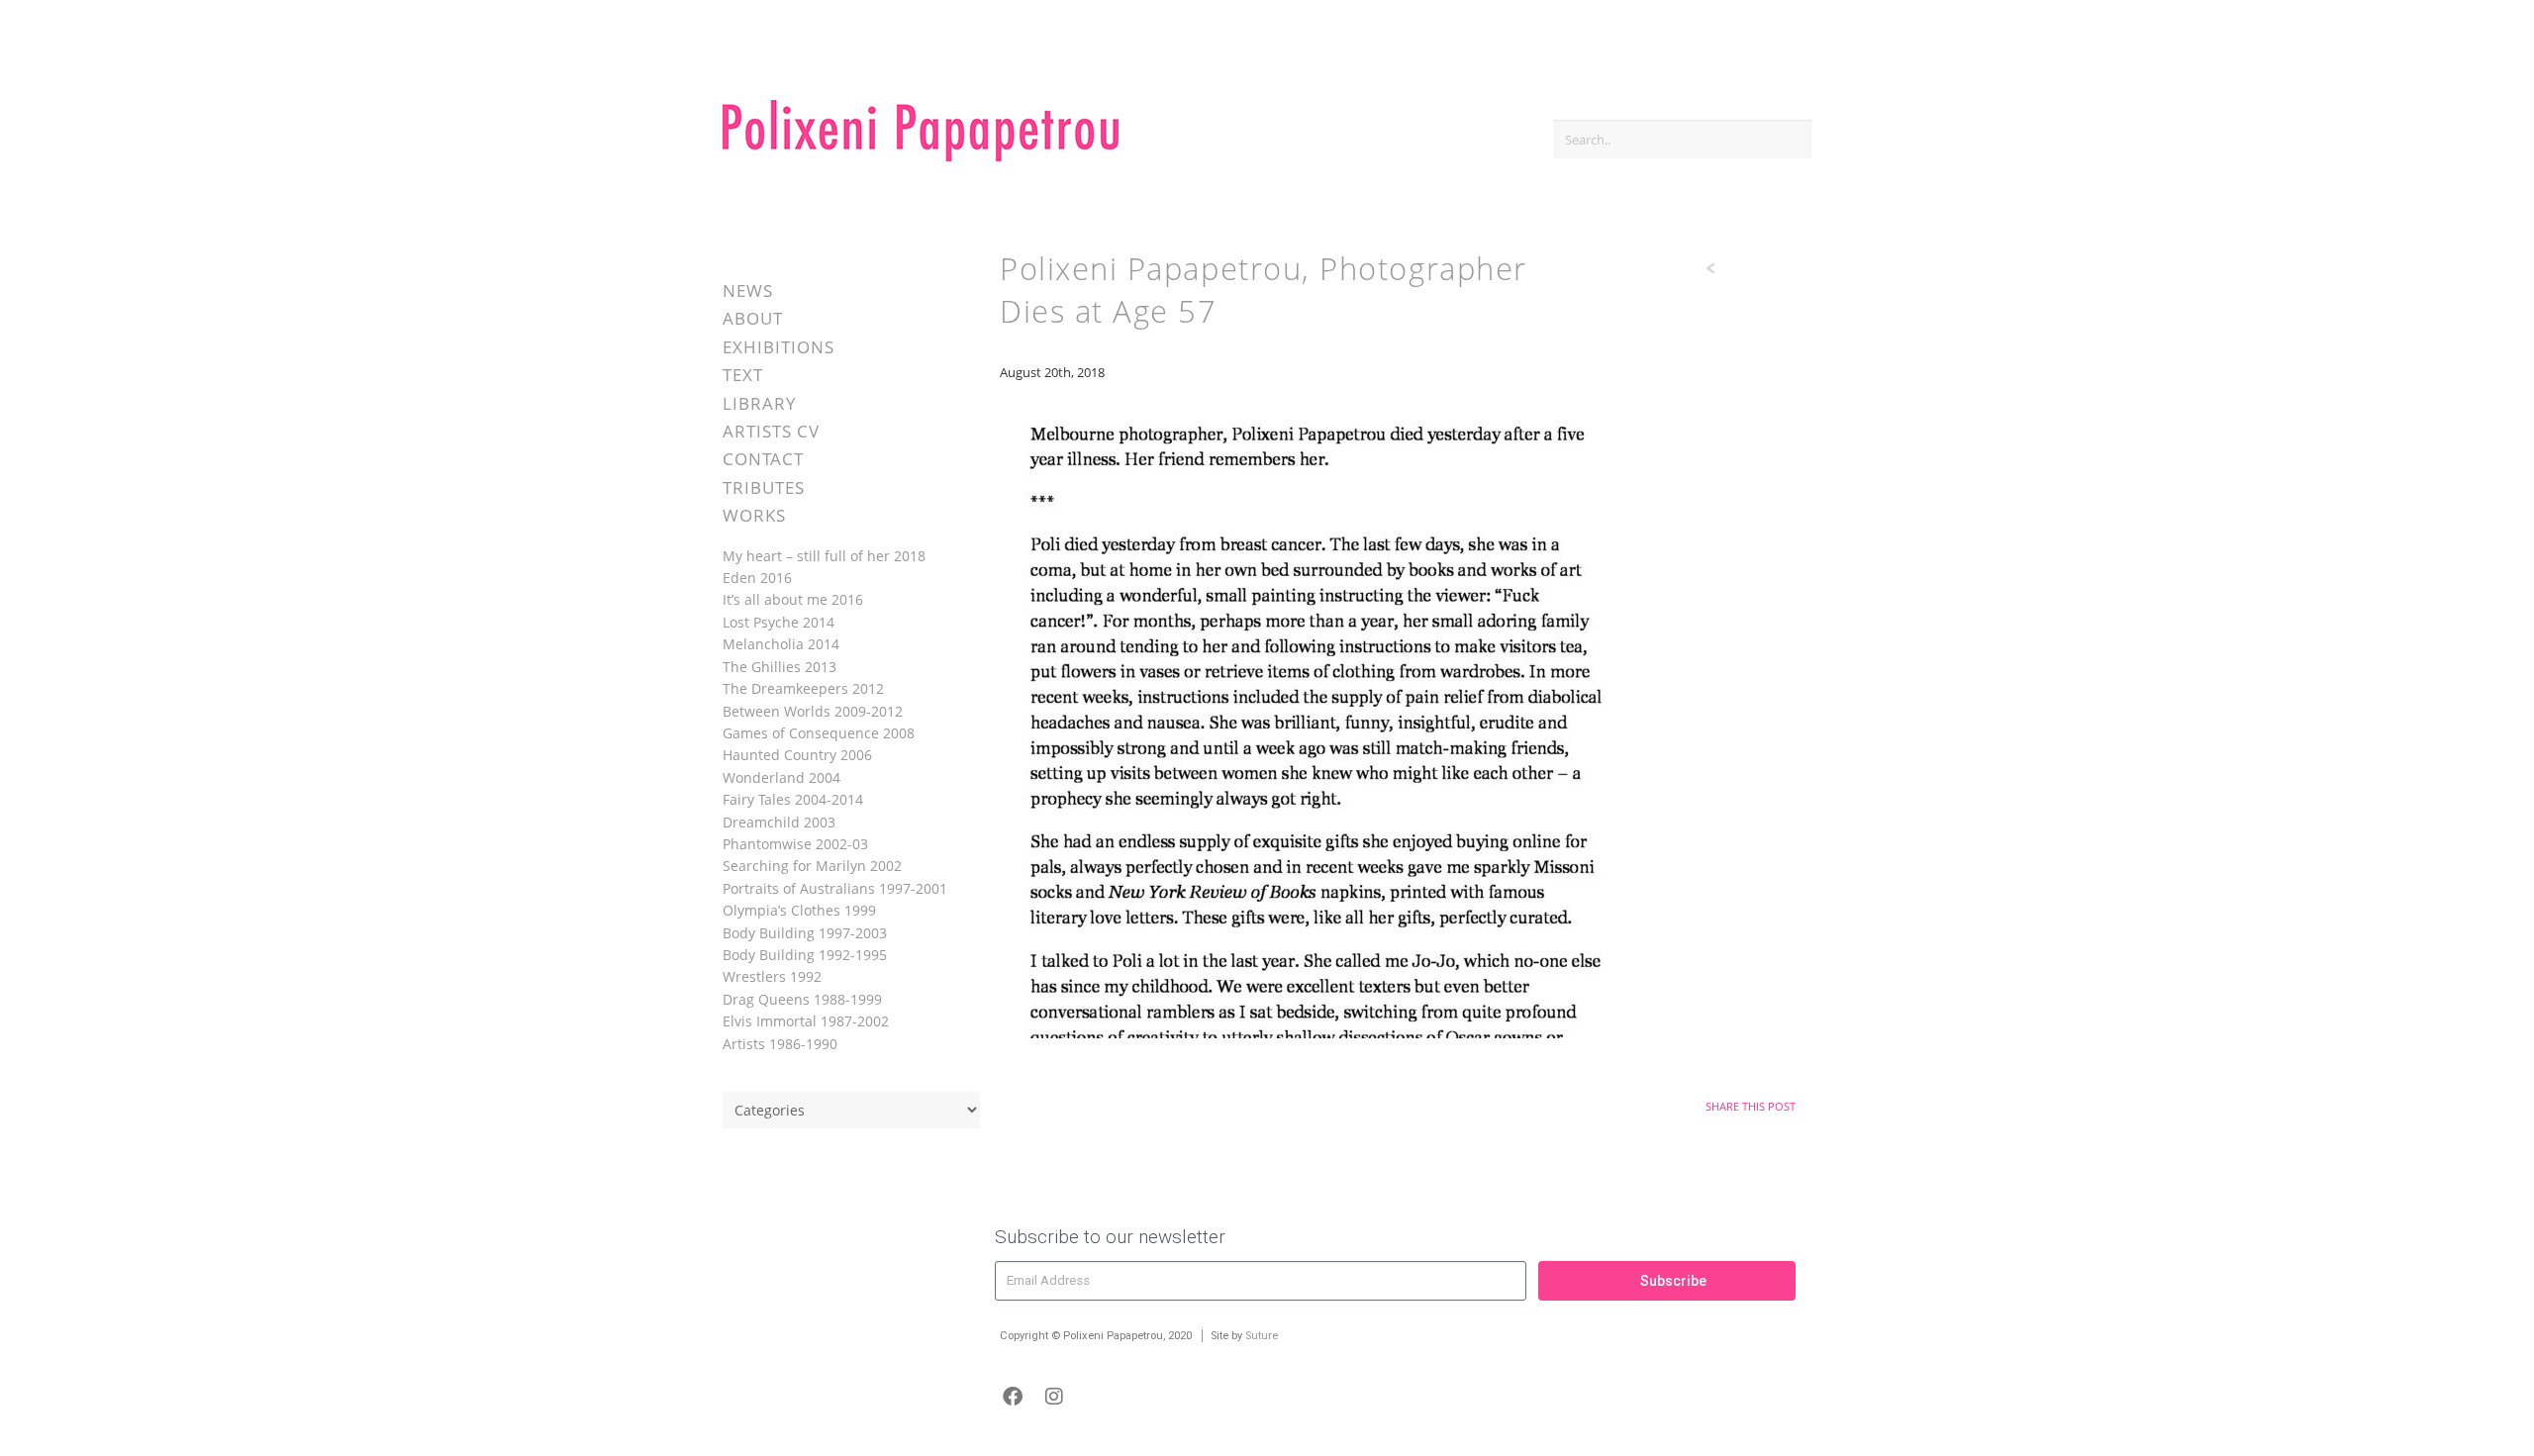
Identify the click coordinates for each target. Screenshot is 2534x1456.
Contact (763, 459)
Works (754, 515)
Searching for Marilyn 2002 (812, 866)
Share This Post (1751, 1106)
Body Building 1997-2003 (805, 933)
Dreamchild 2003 (779, 822)
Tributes (764, 487)
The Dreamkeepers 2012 (803, 688)
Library (760, 403)
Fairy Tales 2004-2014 (793, 799)
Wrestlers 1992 (772, 976)
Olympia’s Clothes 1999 (799, 910)
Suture (1262, 1336)
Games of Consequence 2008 (819, 733)
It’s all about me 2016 (793, 599)
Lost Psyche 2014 (779, 622)
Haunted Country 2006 (797, 755)
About (753, 318)
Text (743, 375)
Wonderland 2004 (781, 777)
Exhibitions (779, 347)
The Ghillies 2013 (780, 667)
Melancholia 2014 (781, 644)
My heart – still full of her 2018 (824, 556)
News (748, 291)
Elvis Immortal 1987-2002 (806, 1021)
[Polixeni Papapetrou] (921, 158)
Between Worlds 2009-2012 (813, 711)
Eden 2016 (757, 578)
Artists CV (771, 431)
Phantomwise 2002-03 (795, 844)
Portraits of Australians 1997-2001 (835, 888)
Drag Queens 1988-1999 (802, 999)
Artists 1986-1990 (780, 1044)
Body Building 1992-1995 (805, 955)
